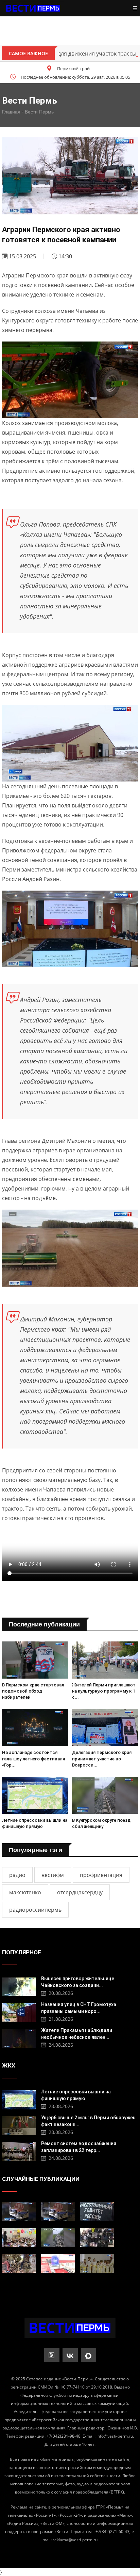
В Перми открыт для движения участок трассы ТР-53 (69, 54)
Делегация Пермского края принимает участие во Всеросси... (102, 1759)
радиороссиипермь (35, 1910)
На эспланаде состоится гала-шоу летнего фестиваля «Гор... (33, 1759)
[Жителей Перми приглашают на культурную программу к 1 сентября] (105, 1660)
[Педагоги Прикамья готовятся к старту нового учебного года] (19, 2238)
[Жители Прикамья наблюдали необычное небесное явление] (19, 2038)
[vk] (70, 2355)
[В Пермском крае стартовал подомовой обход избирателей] (35, 1660)
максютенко (25, 1892)
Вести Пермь (39, 112)
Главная (11, 112)
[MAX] (89, 2355)
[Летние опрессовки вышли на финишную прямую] (35, 1795)
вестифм (53, 1875)
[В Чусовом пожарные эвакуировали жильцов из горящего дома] (58, 2263)
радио (17, 1875)
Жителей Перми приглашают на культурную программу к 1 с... (104, 1691)
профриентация (101, 1875)
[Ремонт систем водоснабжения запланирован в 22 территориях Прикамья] (19, 2151)
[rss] (52, 2355)
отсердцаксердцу (80, 1892)
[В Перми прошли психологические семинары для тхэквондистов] (97, 2263)
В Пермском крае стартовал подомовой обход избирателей (33, 1691)
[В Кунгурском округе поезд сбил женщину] (105, 1795)
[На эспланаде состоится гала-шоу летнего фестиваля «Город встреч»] (35, 1728)
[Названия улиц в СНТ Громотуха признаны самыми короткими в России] (19, 2012)
